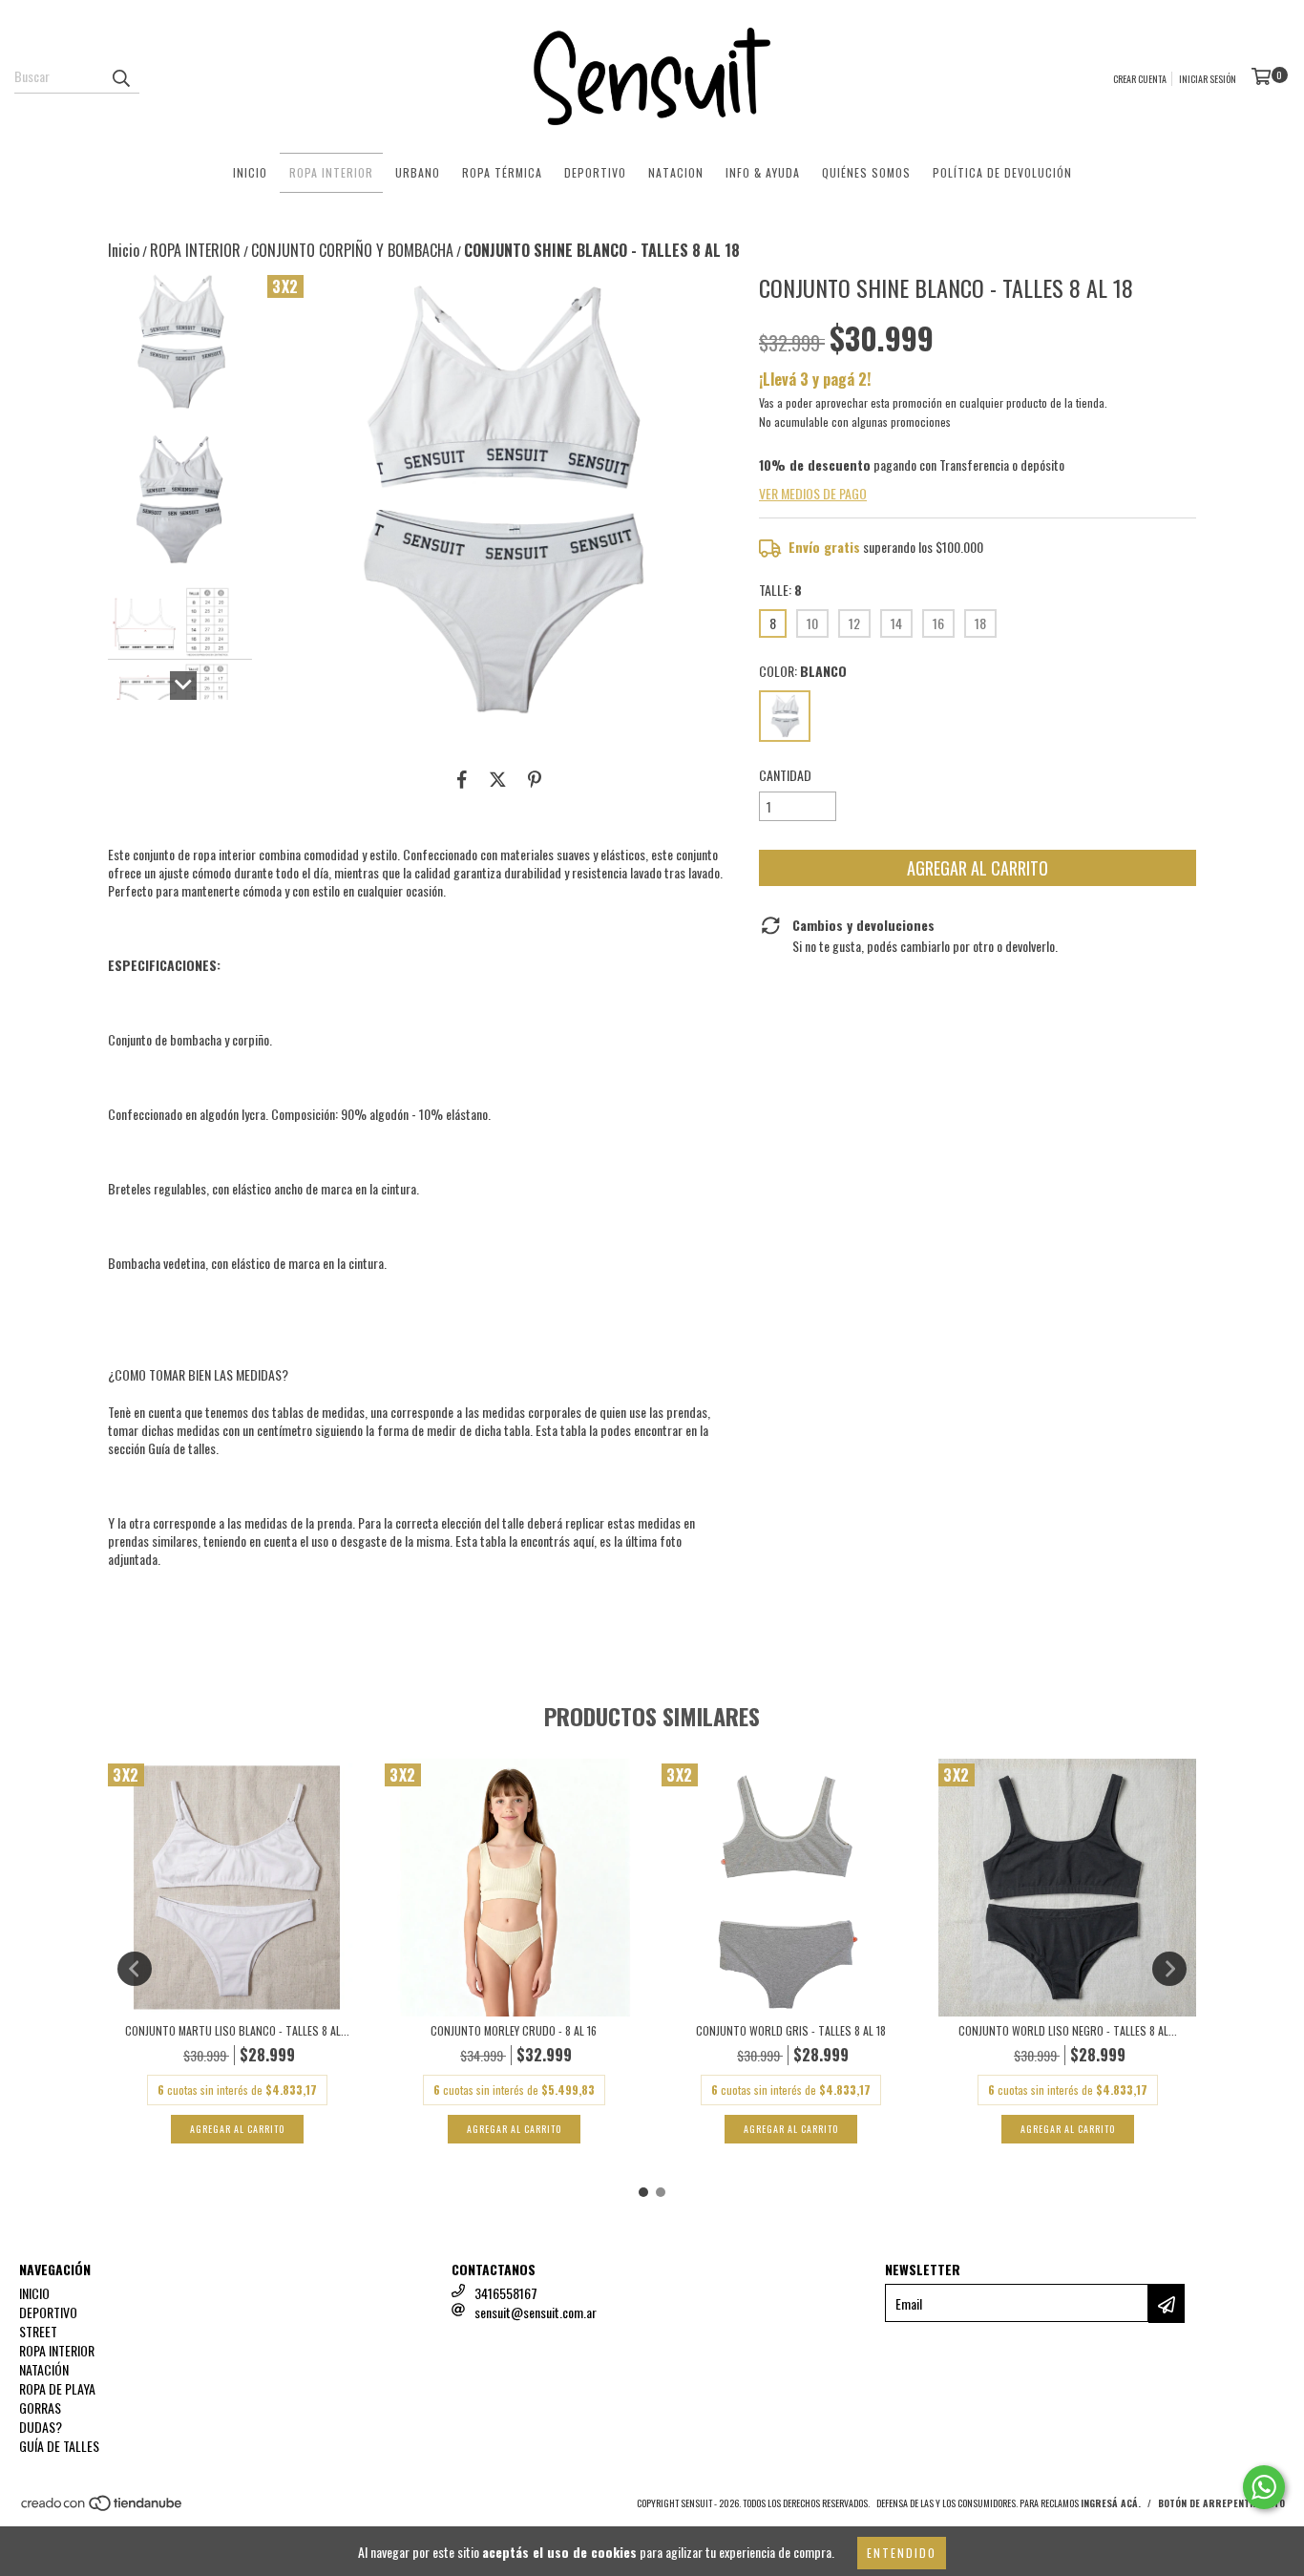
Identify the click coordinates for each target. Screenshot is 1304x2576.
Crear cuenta (1140, 79)
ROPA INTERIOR (331, 172)
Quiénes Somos (866, 172)
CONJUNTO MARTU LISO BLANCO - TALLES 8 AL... (237, 2030)
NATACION (676, 172)
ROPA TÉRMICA (502, 172)
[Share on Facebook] (462, 778)
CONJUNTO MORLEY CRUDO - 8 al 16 (514, 2030)
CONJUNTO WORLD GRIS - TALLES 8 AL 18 (791, 2030)
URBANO (418, 172)
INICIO (250, 172)
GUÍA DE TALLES (59, 2446)
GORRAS (40, 2407)
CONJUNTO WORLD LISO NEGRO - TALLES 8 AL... (1068, 2030)
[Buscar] (120, 76)
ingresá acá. (1111, 2503)
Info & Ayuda (763, 172)
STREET (38, 2331)
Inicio (124, 250)
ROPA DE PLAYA (57, 2388)
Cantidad (785, 775)
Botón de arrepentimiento (1221, 2503)
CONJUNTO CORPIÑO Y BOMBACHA (352, 250)
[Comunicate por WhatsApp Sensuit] (1264, 2487)
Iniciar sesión (1208, 79)
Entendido (902, 2553)
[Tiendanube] (103, 2509)
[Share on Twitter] (498, 778)
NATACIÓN (44, 2369)
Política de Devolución (1002, 172)
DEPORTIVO (595, 172)
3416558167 (506, 2293)
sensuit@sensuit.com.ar (536, 2312)
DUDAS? (41, 2427)
